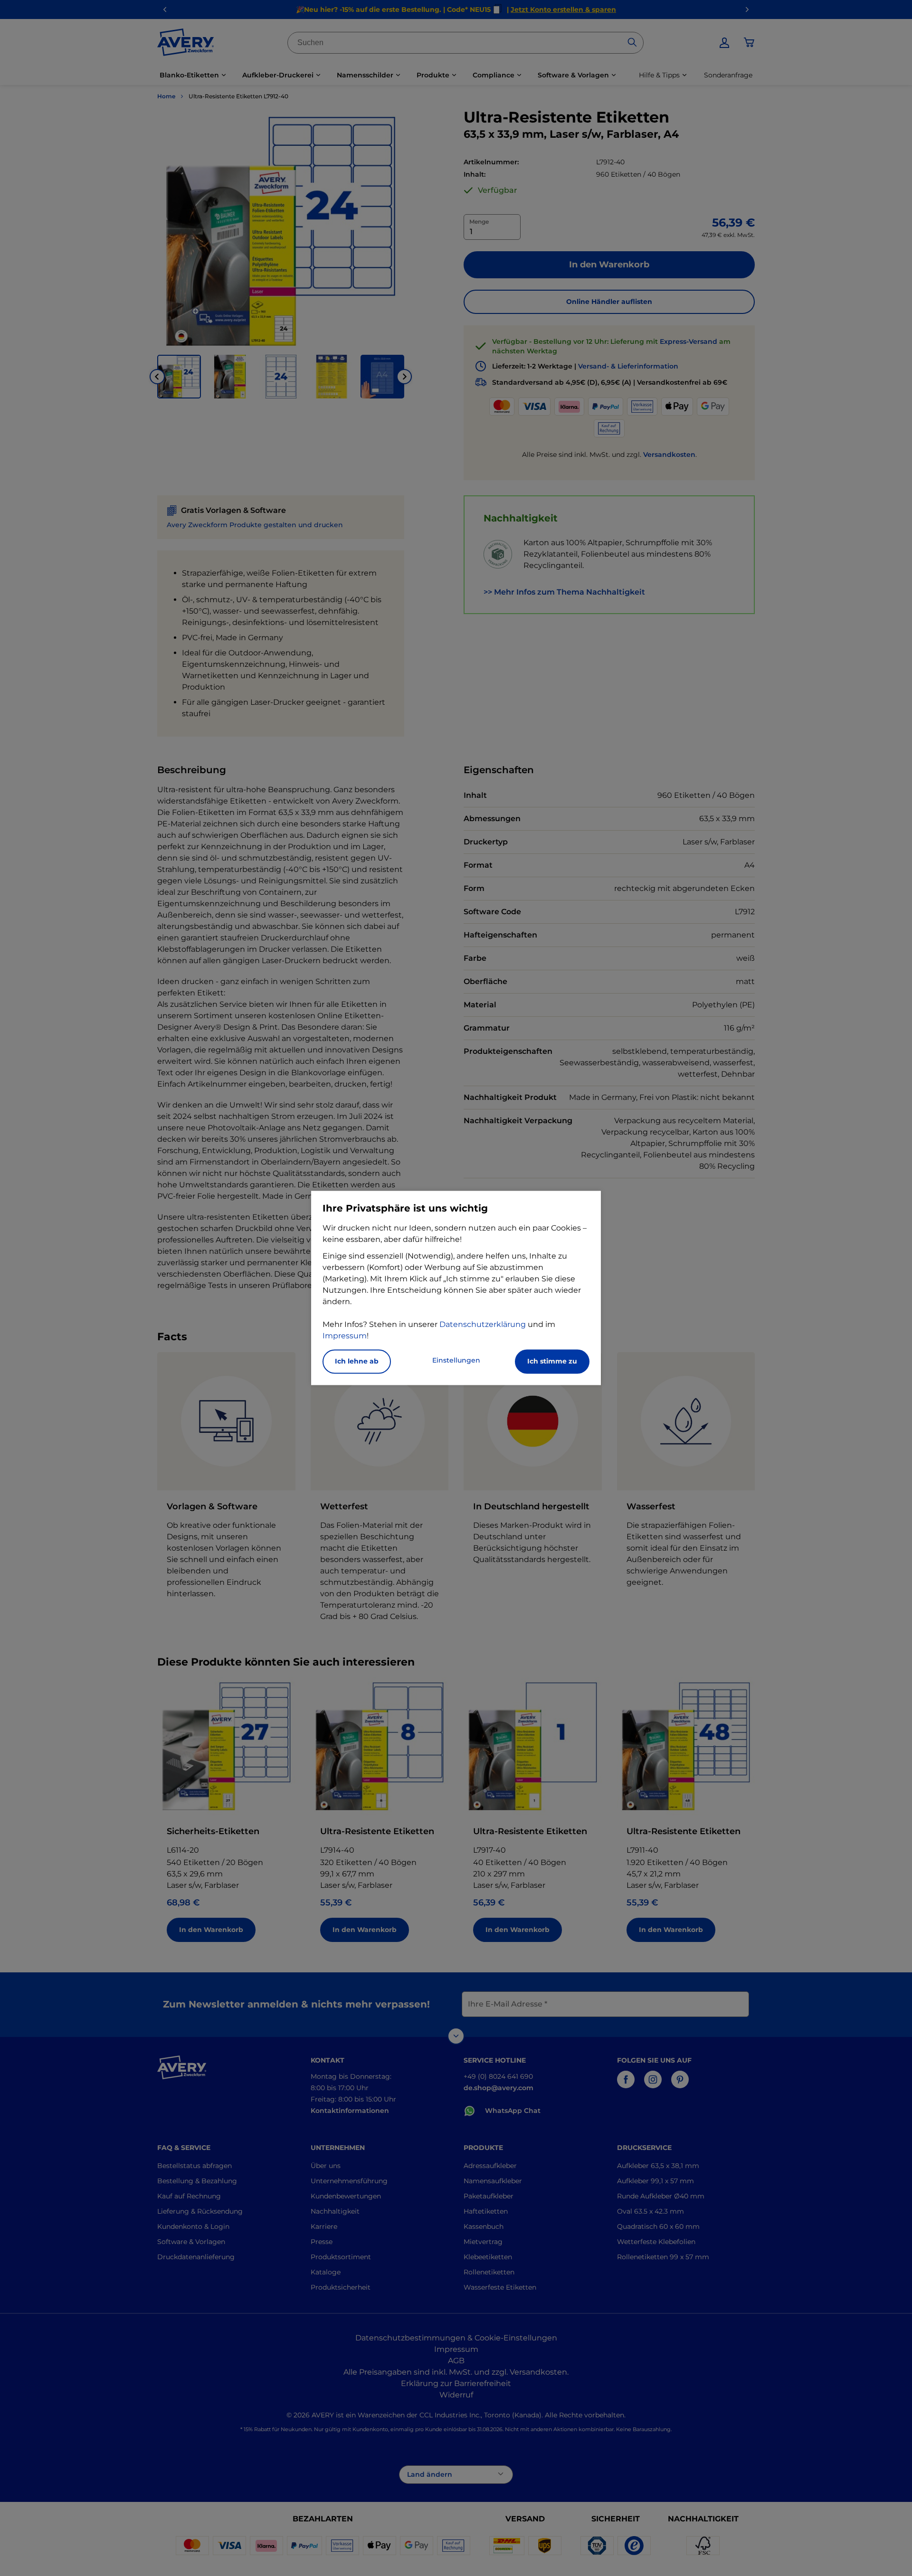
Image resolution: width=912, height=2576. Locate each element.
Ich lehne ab (357, 1362)
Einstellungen (456, 1361)
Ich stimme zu (552, 1362)
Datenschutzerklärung (483, 1325)
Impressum (345, 1336)
